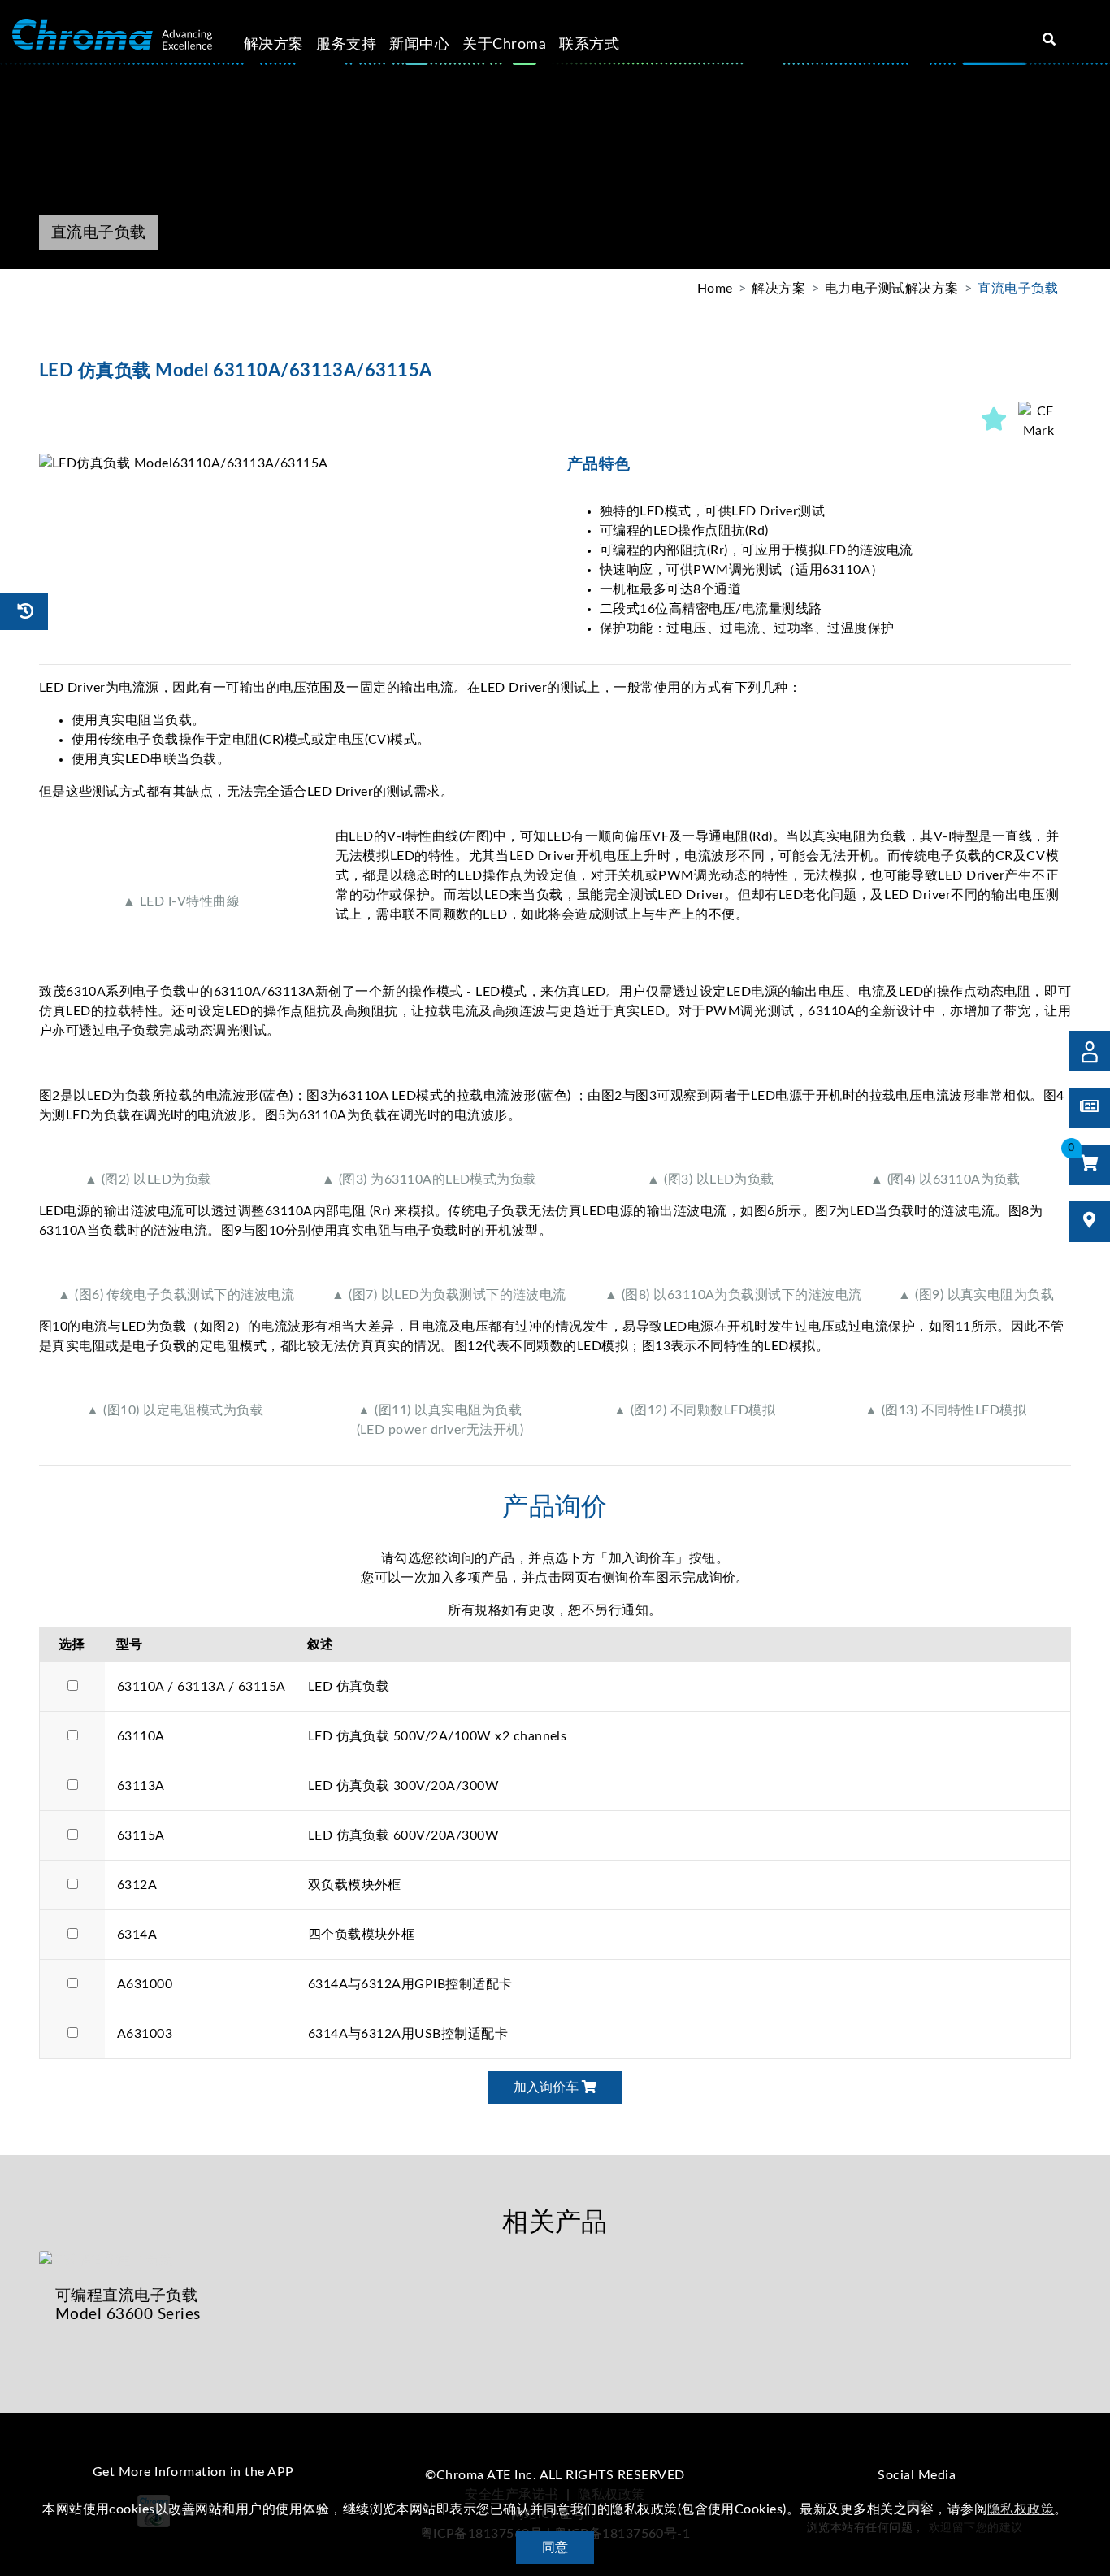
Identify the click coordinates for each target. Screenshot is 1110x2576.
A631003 (145, 2034)
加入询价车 (548, 2087)
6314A (137, 1935)
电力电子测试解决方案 (892, 289)
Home (715, 289)
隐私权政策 (1021, 2509)
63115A (141, 1835)
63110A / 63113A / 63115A (202, 1687)
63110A (141, 1736)
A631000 (145, 1984)
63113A (141, 1786)
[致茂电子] (112, 35)
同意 (555, 2548)
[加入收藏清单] (995, 421)
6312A (137, 1885)
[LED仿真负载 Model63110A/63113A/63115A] (291, 463)
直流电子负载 (1018, 289)
